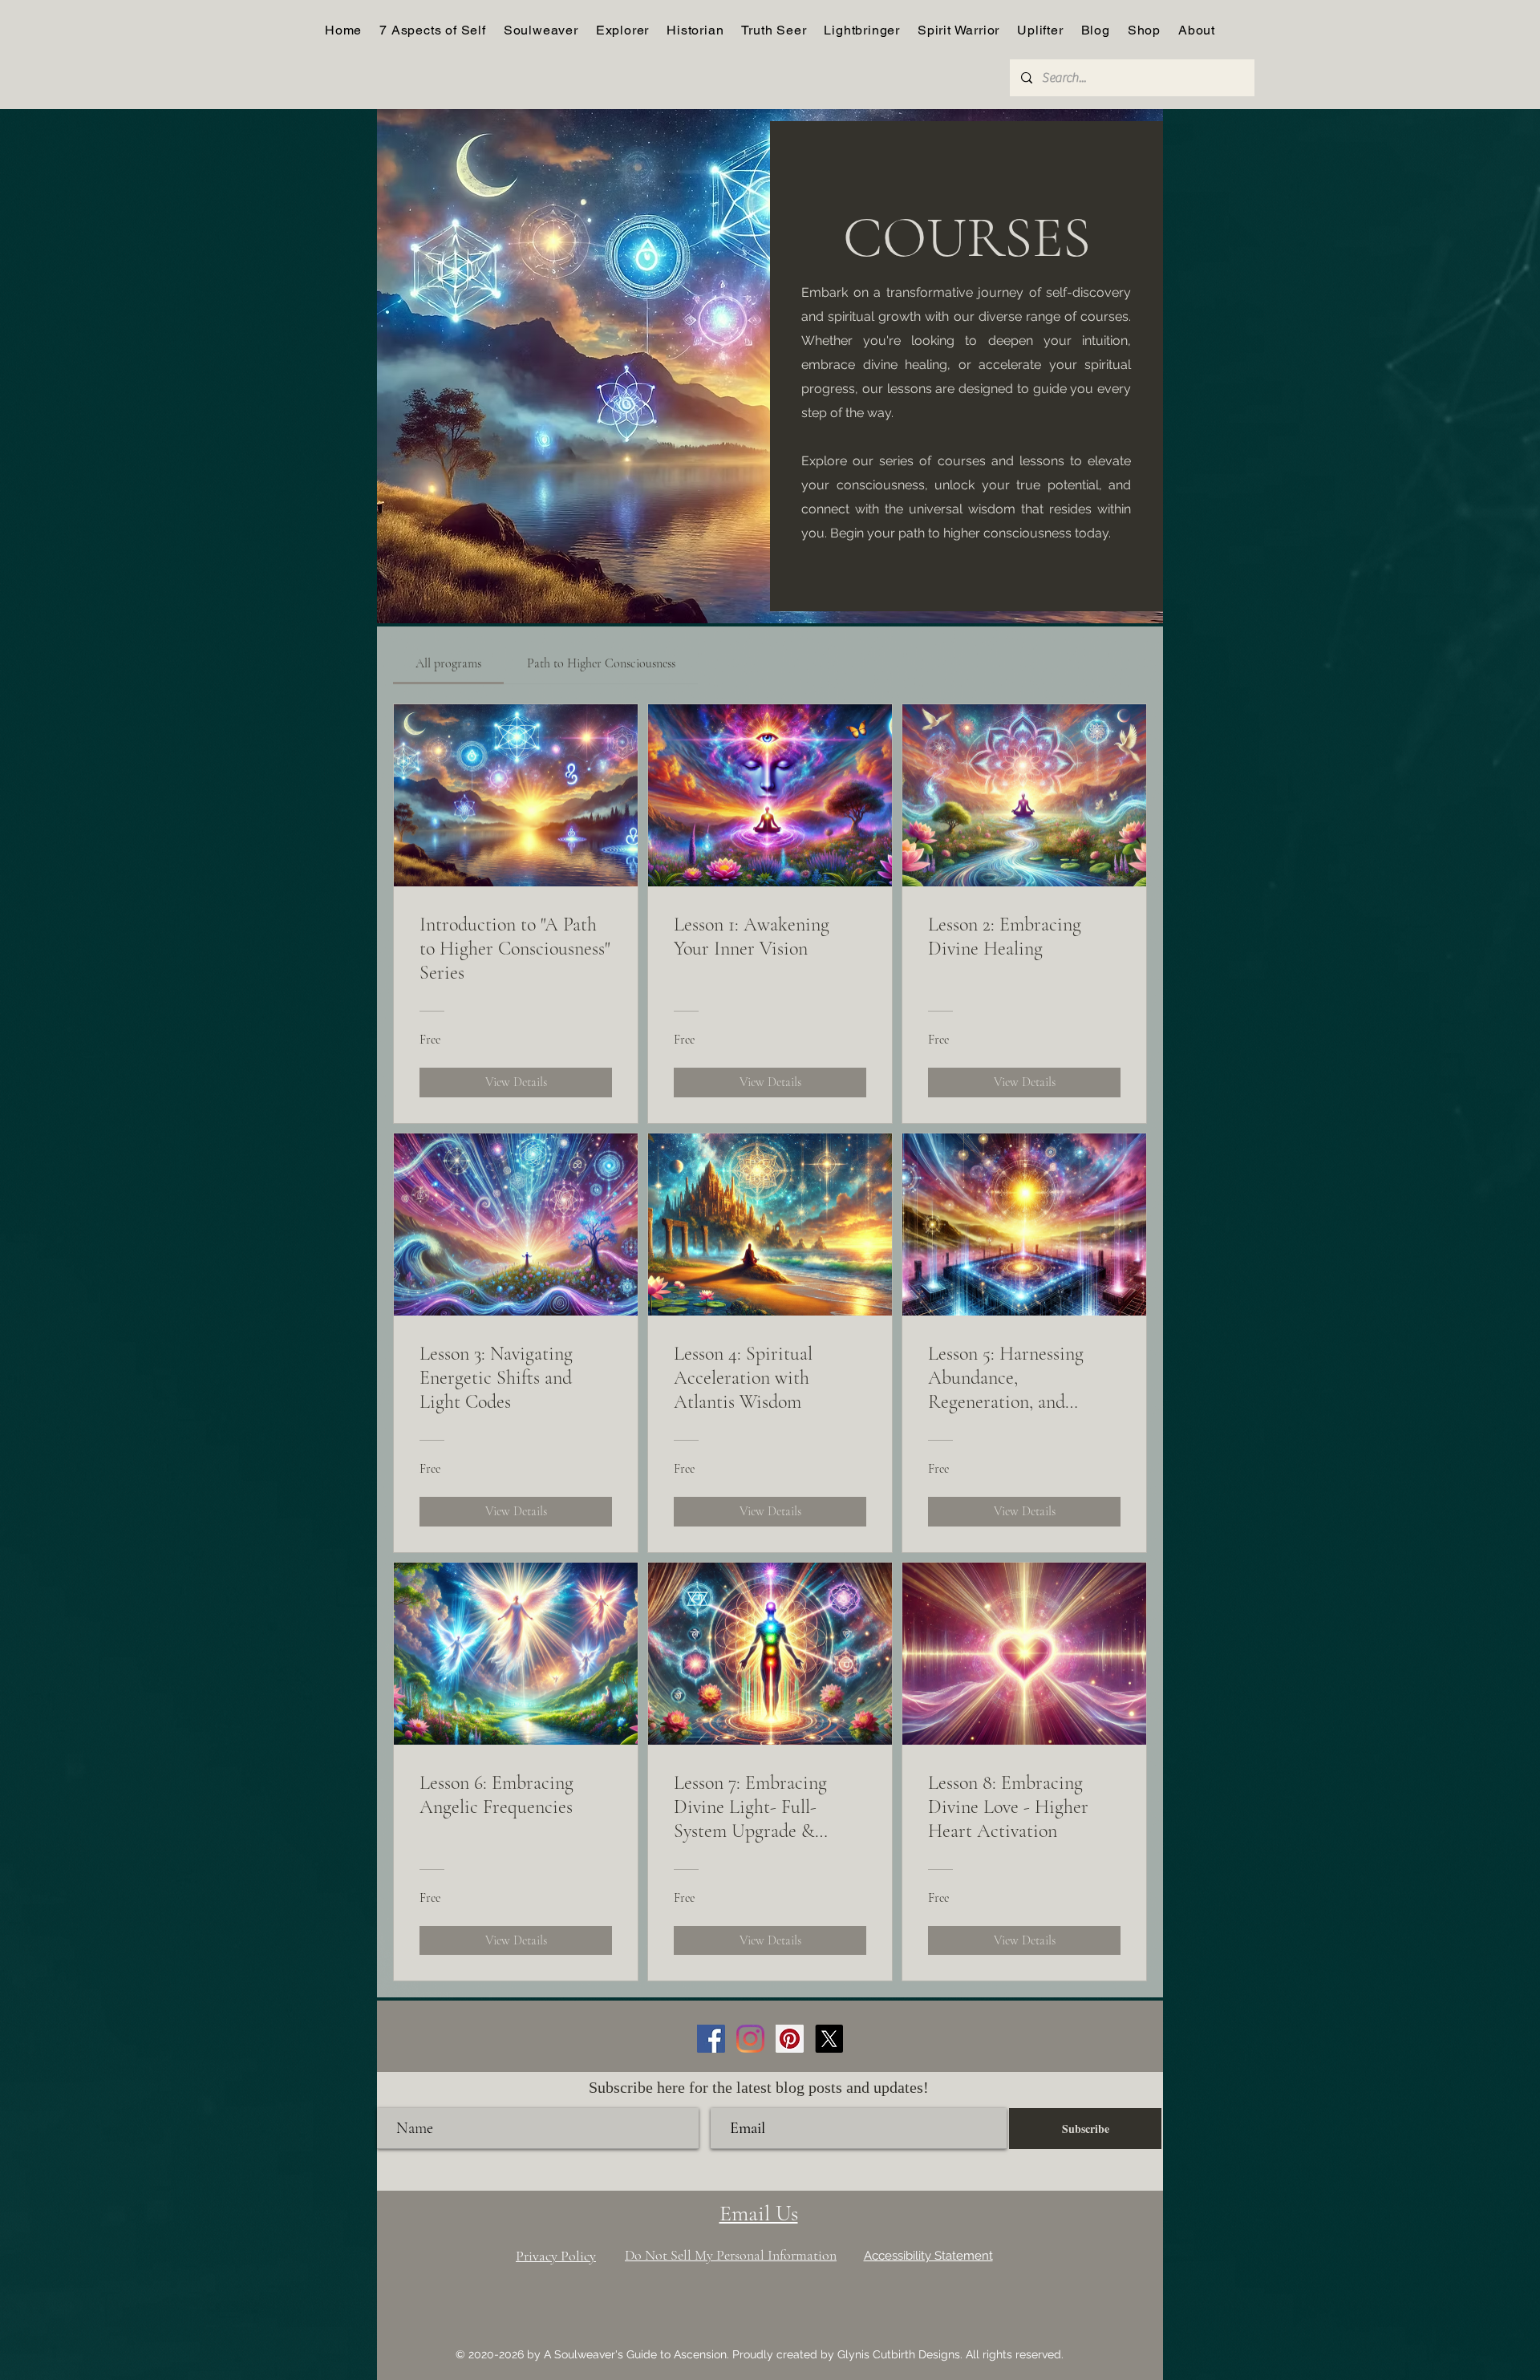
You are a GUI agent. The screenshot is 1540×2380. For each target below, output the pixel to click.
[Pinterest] (790, 2039)
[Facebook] (711, 2039)
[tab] (448, 663)
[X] (829, 2039)
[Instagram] (750, 2039)
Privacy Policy (556, 2256)
